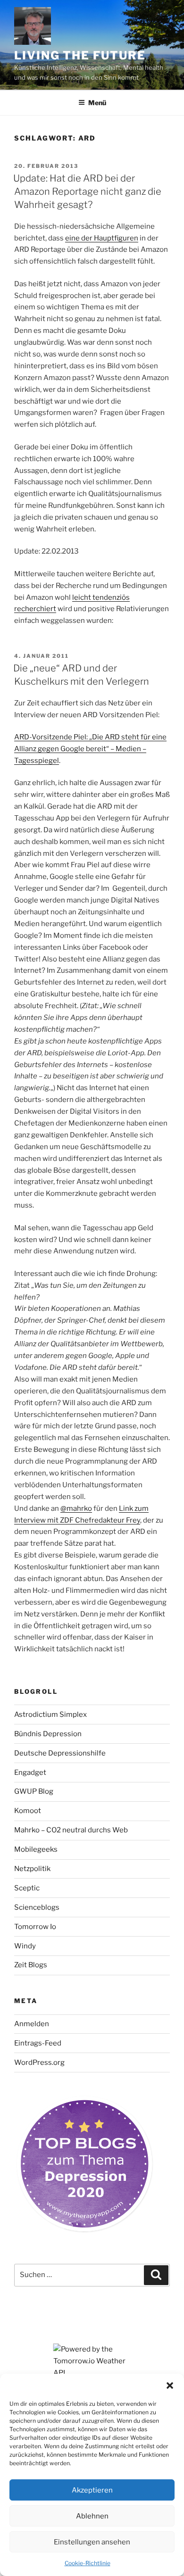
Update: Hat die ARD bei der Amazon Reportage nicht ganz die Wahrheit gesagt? (87, 191)
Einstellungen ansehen (92, 2542)
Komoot (28, 1811)
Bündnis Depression (48, 1734)
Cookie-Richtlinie (88, 2563)
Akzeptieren (92, 2490)
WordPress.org (39, 2062)
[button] (170, 2385)
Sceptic (27, 1888)
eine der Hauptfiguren (102, 238)
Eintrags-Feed (38, 2043)
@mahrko (76, 1508)
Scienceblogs (37, 1907)
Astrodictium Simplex (50, 1715)
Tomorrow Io (35, 1927)
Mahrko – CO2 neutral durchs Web (71, 1830)
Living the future (80, 55)
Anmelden (32, 2024)
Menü (97, 103)
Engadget (30, 1773)
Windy (25, 1946)
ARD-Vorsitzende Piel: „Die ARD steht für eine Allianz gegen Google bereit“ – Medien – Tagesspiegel (90, 749)
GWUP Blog (34, 1791)
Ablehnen (92, 2516)
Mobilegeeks (36, 1849)
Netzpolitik (32, 1869)
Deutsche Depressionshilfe (60, 1753)
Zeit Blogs (31, 1965)
